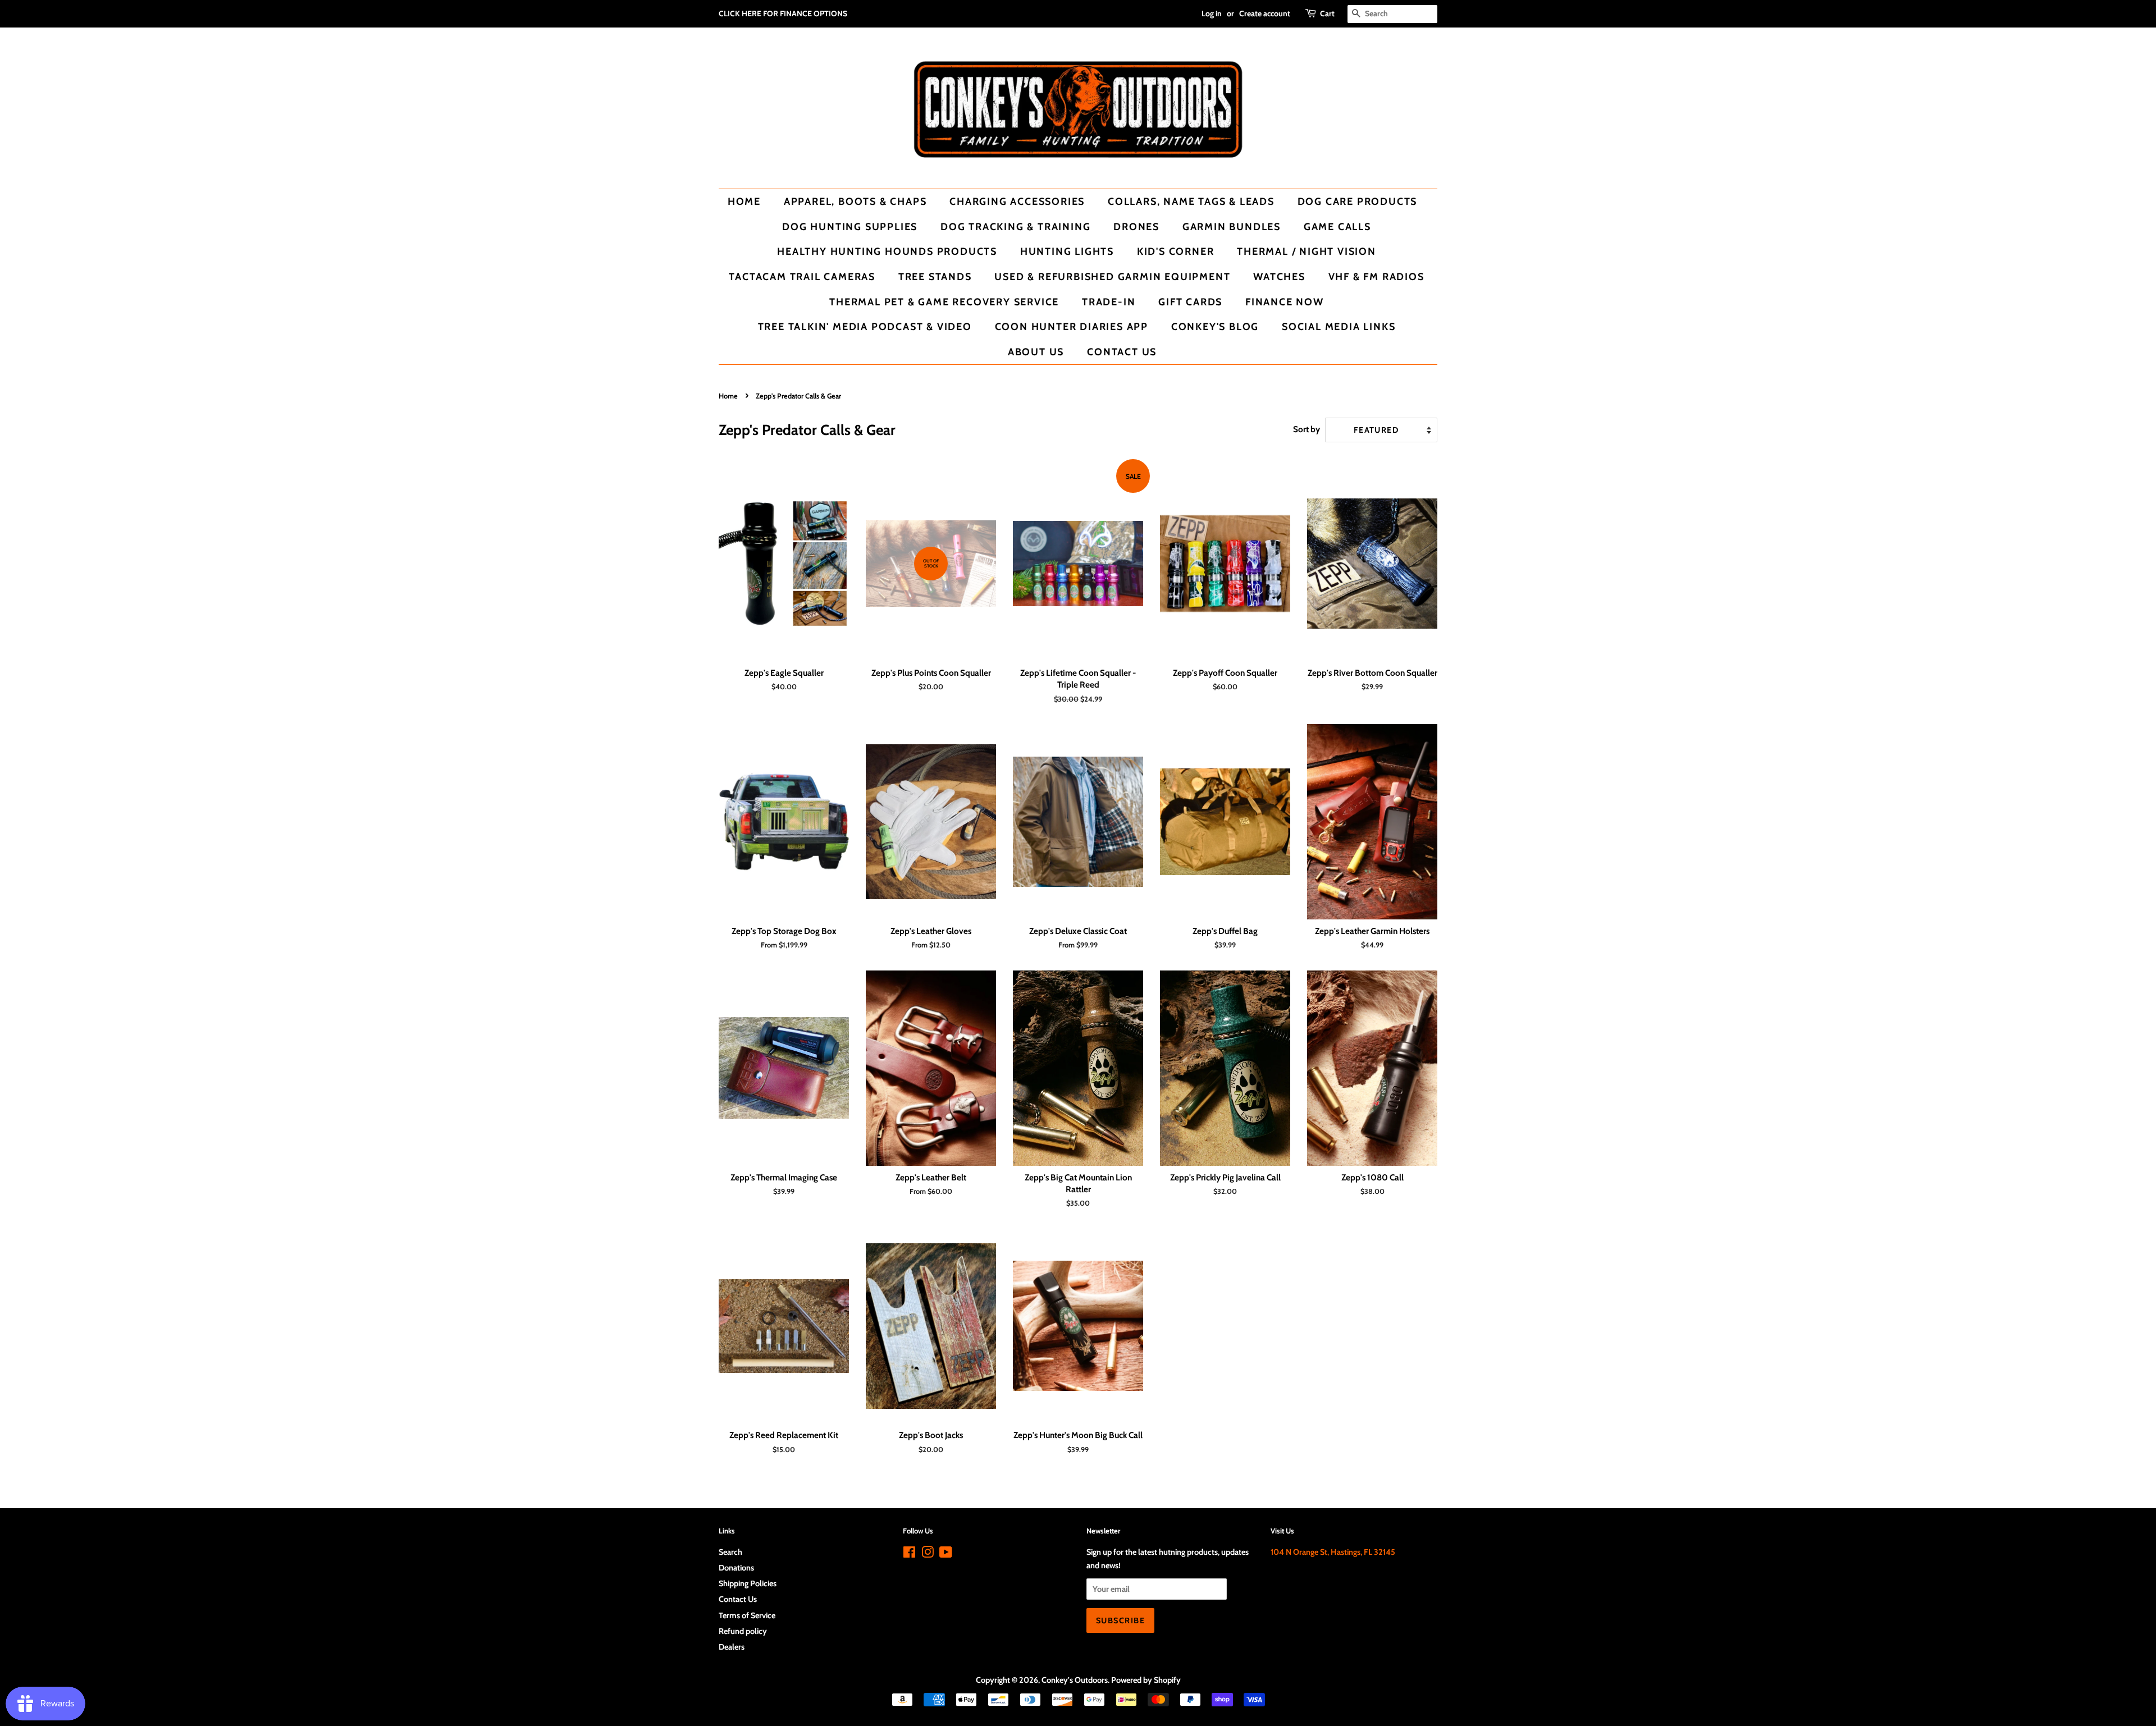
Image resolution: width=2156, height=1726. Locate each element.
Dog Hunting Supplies (850, 226)
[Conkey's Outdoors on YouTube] (946, 1554)
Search (730, 1552)
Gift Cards (1190, 302)
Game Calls (1337, 226)
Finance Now (1285, 302)
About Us (1036, 352)
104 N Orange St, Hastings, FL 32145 (1333, 1552)
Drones (1136, 226)
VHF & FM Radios (1376, 276)
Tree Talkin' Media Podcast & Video (865, 326)
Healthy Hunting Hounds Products (887, 251)
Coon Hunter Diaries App (1072, 326)
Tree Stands (935, 276)
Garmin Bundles (1232, 226)
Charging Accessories (1017, 201)
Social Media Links (1339, 326)
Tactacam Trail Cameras (802, 276)
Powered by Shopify (1146, 1680)
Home (744, 201)
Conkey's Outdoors (1075, 1680)
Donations (736, 1568)
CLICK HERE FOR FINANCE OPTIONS (783, 13)
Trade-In (1109, 302)
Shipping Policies (748, 1583)
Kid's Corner (1176, 251)
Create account (1265, 13)
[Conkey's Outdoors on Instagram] (928, 1554)
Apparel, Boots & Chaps (855, 201)
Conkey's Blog (1215, 326)
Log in (1212, 13)
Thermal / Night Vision (1307, 251)
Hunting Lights (1067, 251)
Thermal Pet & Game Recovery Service (944, 302)
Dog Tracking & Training (1015, 226)
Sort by (1307, 429)
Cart (1327, 13)
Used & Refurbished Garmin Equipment (1112, 276)
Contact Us (1122, 352)
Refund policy (743, 1631)
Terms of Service (747, 1615)
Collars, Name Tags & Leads (1191, 201)
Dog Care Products (1358, 201)
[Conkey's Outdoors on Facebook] (909, 1554)
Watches (1279, 276)
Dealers (732, 1647)
